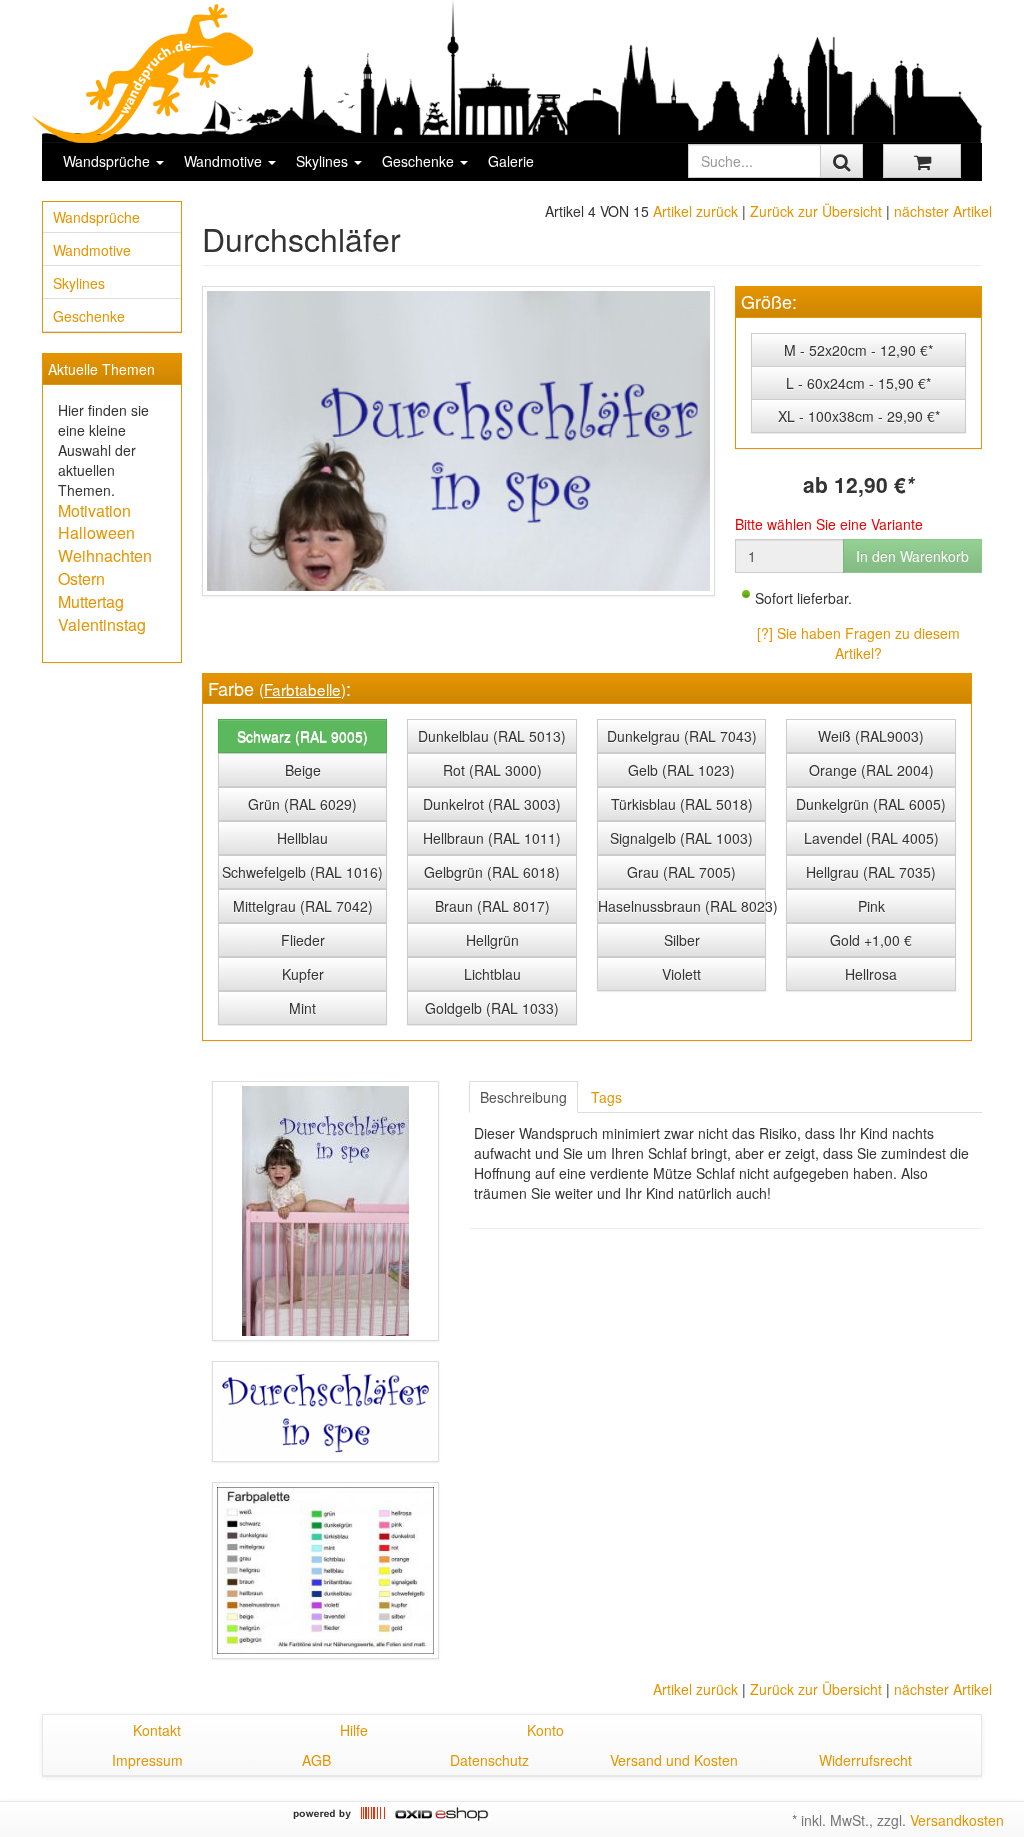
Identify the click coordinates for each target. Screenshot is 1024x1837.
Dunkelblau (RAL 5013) (492, 736)
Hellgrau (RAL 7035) (871, 872)
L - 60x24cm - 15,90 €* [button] (858, 383)
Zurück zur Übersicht (816, 211)
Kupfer (303, 974)
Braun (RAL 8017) (492, 906)
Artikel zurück (695, 211)
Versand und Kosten (674, 1760)
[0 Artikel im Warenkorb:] (922, 161)
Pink (871, 906)
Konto (545, 1730)
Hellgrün (492, 940)
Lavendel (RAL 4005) (871, 838)
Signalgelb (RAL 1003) (681, 838)
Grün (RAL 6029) (302, 804)
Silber (682, 940)
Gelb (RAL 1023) (681, 770)
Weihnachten (105, 555)
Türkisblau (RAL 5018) (682, 804)
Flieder (303, 940)
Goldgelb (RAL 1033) (492, 1008)
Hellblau (302, 838)
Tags (606, 1097)
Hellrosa (871, 974)
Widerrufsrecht (865, 1760)
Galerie (511, 161)
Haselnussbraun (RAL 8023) (682, 906)
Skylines (324, 161)
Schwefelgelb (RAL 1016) (302, 872)
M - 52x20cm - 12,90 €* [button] (858, 350)
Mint (302, 1008)
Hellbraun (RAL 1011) (492, 838)
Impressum (147, 1760)
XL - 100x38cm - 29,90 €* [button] (859, 416)
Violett (681, 974)
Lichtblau (492, 974)
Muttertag (91, 601)
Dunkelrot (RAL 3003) (492, 804)
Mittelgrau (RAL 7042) (303, 906)
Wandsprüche (108, 161)
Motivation (94, 510)
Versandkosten (957, 1820)
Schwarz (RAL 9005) (302, 736)
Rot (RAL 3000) (492, 770)
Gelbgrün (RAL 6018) (492, 872)
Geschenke (420, 161)
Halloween (96, 532)
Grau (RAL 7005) (681, 872)
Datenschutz (489, 1760)
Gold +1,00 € (871, 940)
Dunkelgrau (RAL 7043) (682, 736)
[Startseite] (144, 73)
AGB (316, 1760)
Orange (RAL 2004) (871, 770)
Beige (303, 770)
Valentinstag (102, 624)
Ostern (81, 578)
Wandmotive (225, 161)
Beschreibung (523, 1097)
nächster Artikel (943, 211)
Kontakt (157, 1730)
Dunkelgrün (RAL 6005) (871, 804)
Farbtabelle (302, 689)
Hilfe (354, 1730)
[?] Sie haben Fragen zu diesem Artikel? (858, 643)
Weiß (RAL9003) (871, 736)
